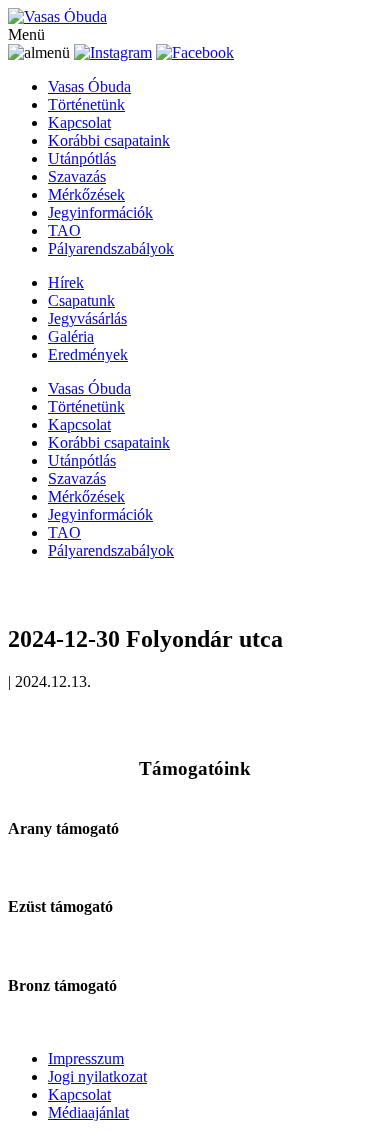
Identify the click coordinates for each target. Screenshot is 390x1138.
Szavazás (77, 176)
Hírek (66, 282)
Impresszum (86, 1058)
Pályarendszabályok (111, 248)
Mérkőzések (86, 194)
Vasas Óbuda (89, 86)
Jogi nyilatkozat (97, 1076)
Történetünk (86, 104)
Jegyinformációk (100, 212)
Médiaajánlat (88, 1112)
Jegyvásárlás (87, 318)
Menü (26, 34)
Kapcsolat (79, 122)
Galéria (71, 336)
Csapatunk (81, 300)
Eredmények (88, 354)
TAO (64, 230)
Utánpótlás (82, 158)
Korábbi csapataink (109, 140)
